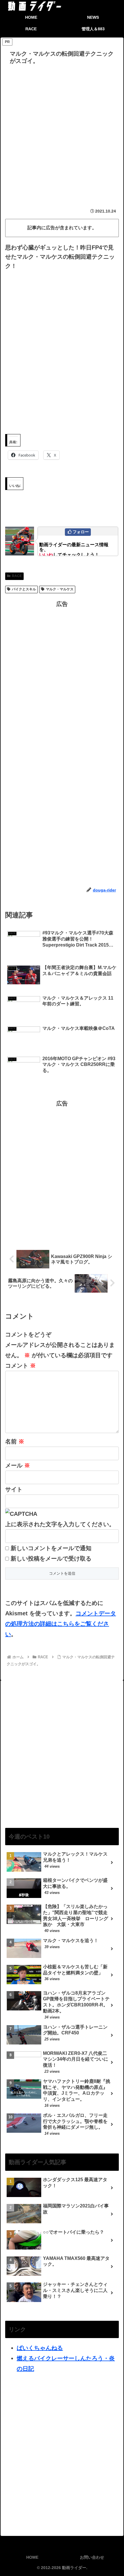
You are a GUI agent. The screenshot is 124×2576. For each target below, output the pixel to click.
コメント (20, 1366)
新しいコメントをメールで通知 (51, 1548)
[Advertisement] (62, 132)
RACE (17, 576)
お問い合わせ (92, 2557)
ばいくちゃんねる (40, 2348)
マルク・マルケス (60, 589)
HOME (32, 2557)
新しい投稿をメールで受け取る (51, 1559)
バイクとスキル (24, 589)
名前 (15, 1441)
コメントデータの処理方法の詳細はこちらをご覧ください (61, 1624)
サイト (14, 1489)
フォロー (81, 532)
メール (18, 1465)
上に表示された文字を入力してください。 (60, 1524)
